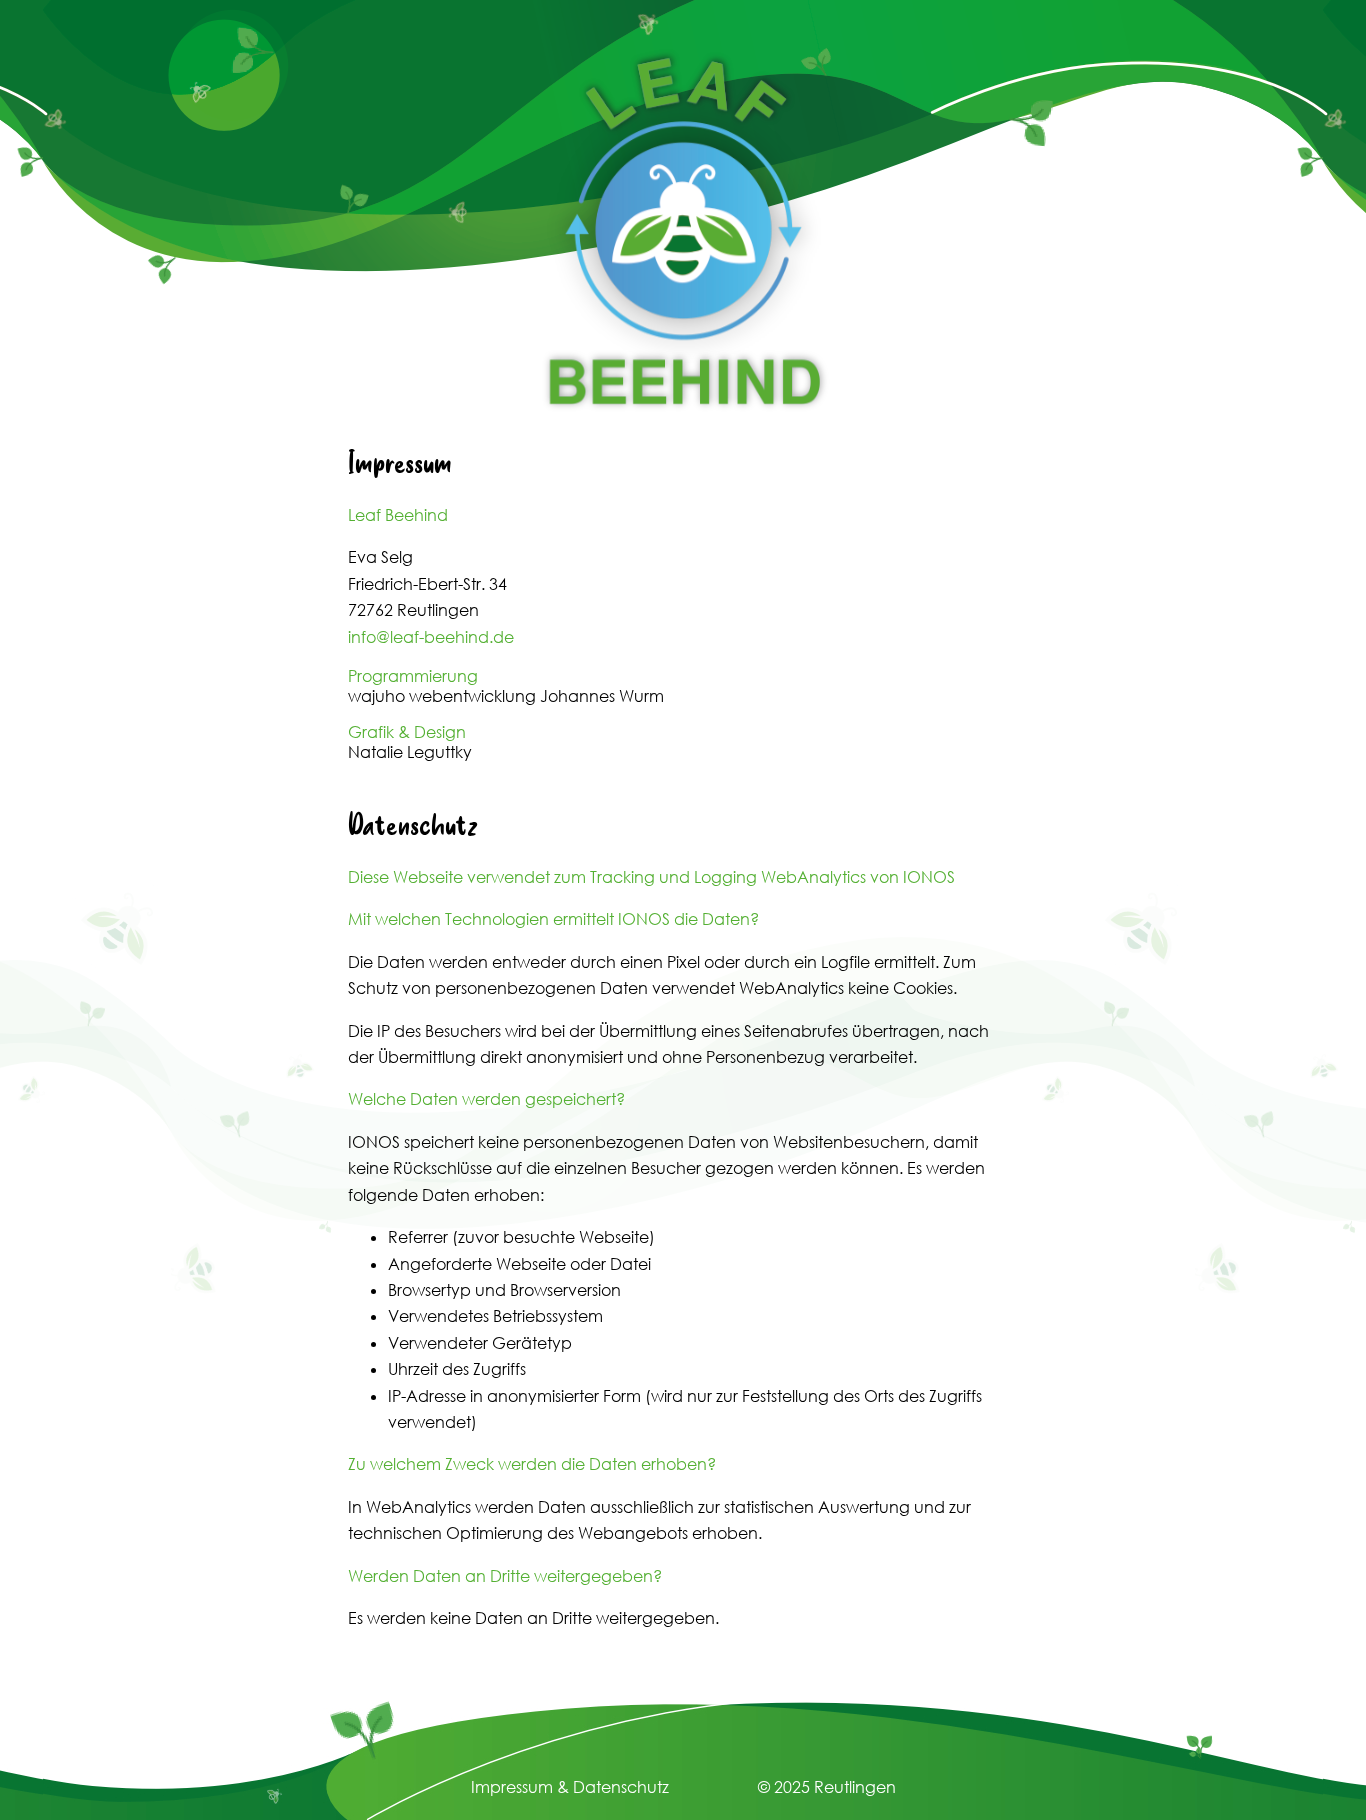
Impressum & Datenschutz (570, 1787)
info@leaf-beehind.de (431, 637)
